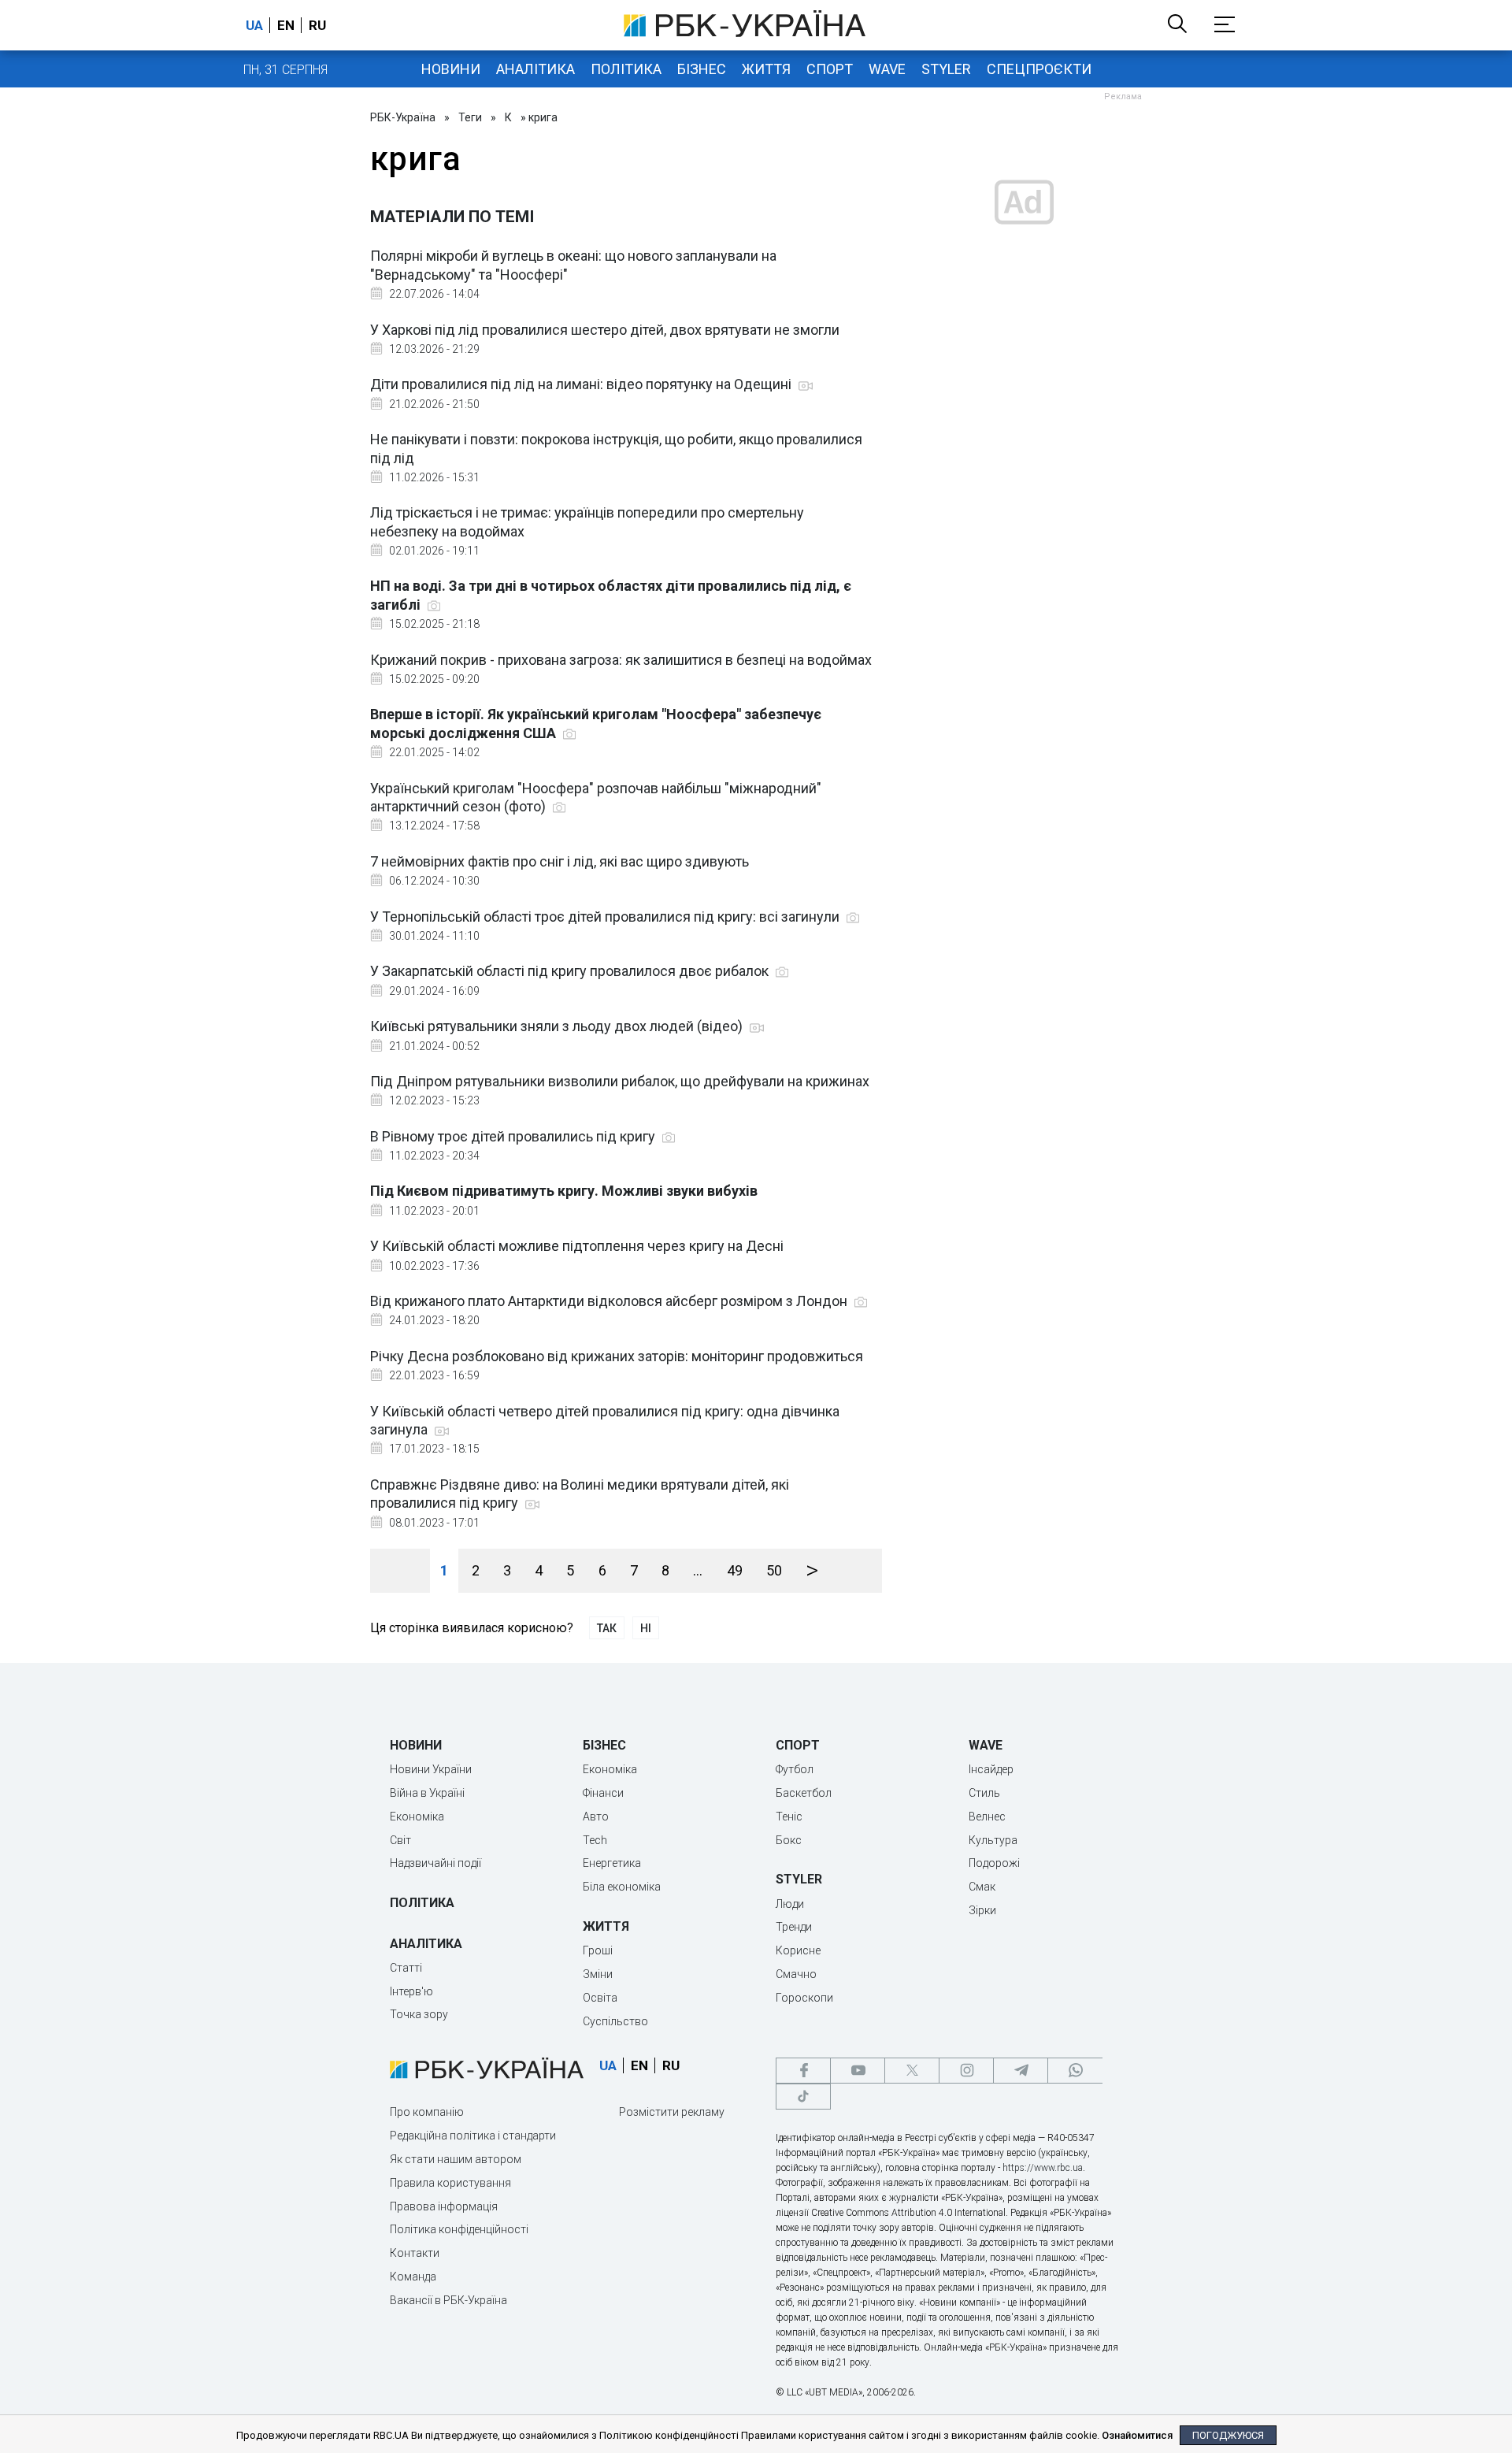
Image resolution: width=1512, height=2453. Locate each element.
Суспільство (615, 2021)
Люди (790, 1904)
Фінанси (603, 1793)
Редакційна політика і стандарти (473, 2136)
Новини (451, 69)
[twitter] (912, 2071)
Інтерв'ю (411, 1991)
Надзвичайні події (435, 1863)
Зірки (982, 1910)
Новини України (431, 1769)
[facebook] (803, 2071)
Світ (400, 1840)
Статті (406, 1968)
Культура (993, 1840)
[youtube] (858, 2071)
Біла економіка (622, 1887)
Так (607, 1628)
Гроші (598, 1950)
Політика (626, 69)
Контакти (415, 2253)
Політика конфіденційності (459, 2229)
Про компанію (427, 2112)
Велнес (987, 1817)
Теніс (789, 1817)
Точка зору (419, 2014)
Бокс (789, 1840)
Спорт (830, 69)
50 (774, 1570)
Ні (646, 1628)
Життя (766, 69)
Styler (946, 69)
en (286, 25)
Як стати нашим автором (456, 2159)
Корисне (798, 1950)
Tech (595, 1840)
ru (317, 25)
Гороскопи (804, 1998)
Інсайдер (991, 1769)
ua (254, 25)
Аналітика (535, 69)
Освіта (600, 1998)
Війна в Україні (427, 1793)
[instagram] (966, 2071)
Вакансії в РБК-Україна (448, 2300)
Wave (887, 69)
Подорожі (994, 1863)
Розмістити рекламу (672, 2112)
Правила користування (450, 2183)
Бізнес (702, 69)
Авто (596, 1817)
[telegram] (1021, 2071)
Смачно (796, 1974)
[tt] (803, 2097)
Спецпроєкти (1039, 69)
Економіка (417, 1817)
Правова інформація (444, 2206)
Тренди (794, 1927)
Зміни (598, 1974)
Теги (470, 117)
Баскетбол (804, 1793)
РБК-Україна (403, 117)
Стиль (984, 1793)
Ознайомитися (1137, 2435)
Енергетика (612, 1863)
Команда (413, 2277)
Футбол (795, 1769)
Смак (982, 1887)
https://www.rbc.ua (1043, 2168)
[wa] (1075, 2071)
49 (735, 1570)
